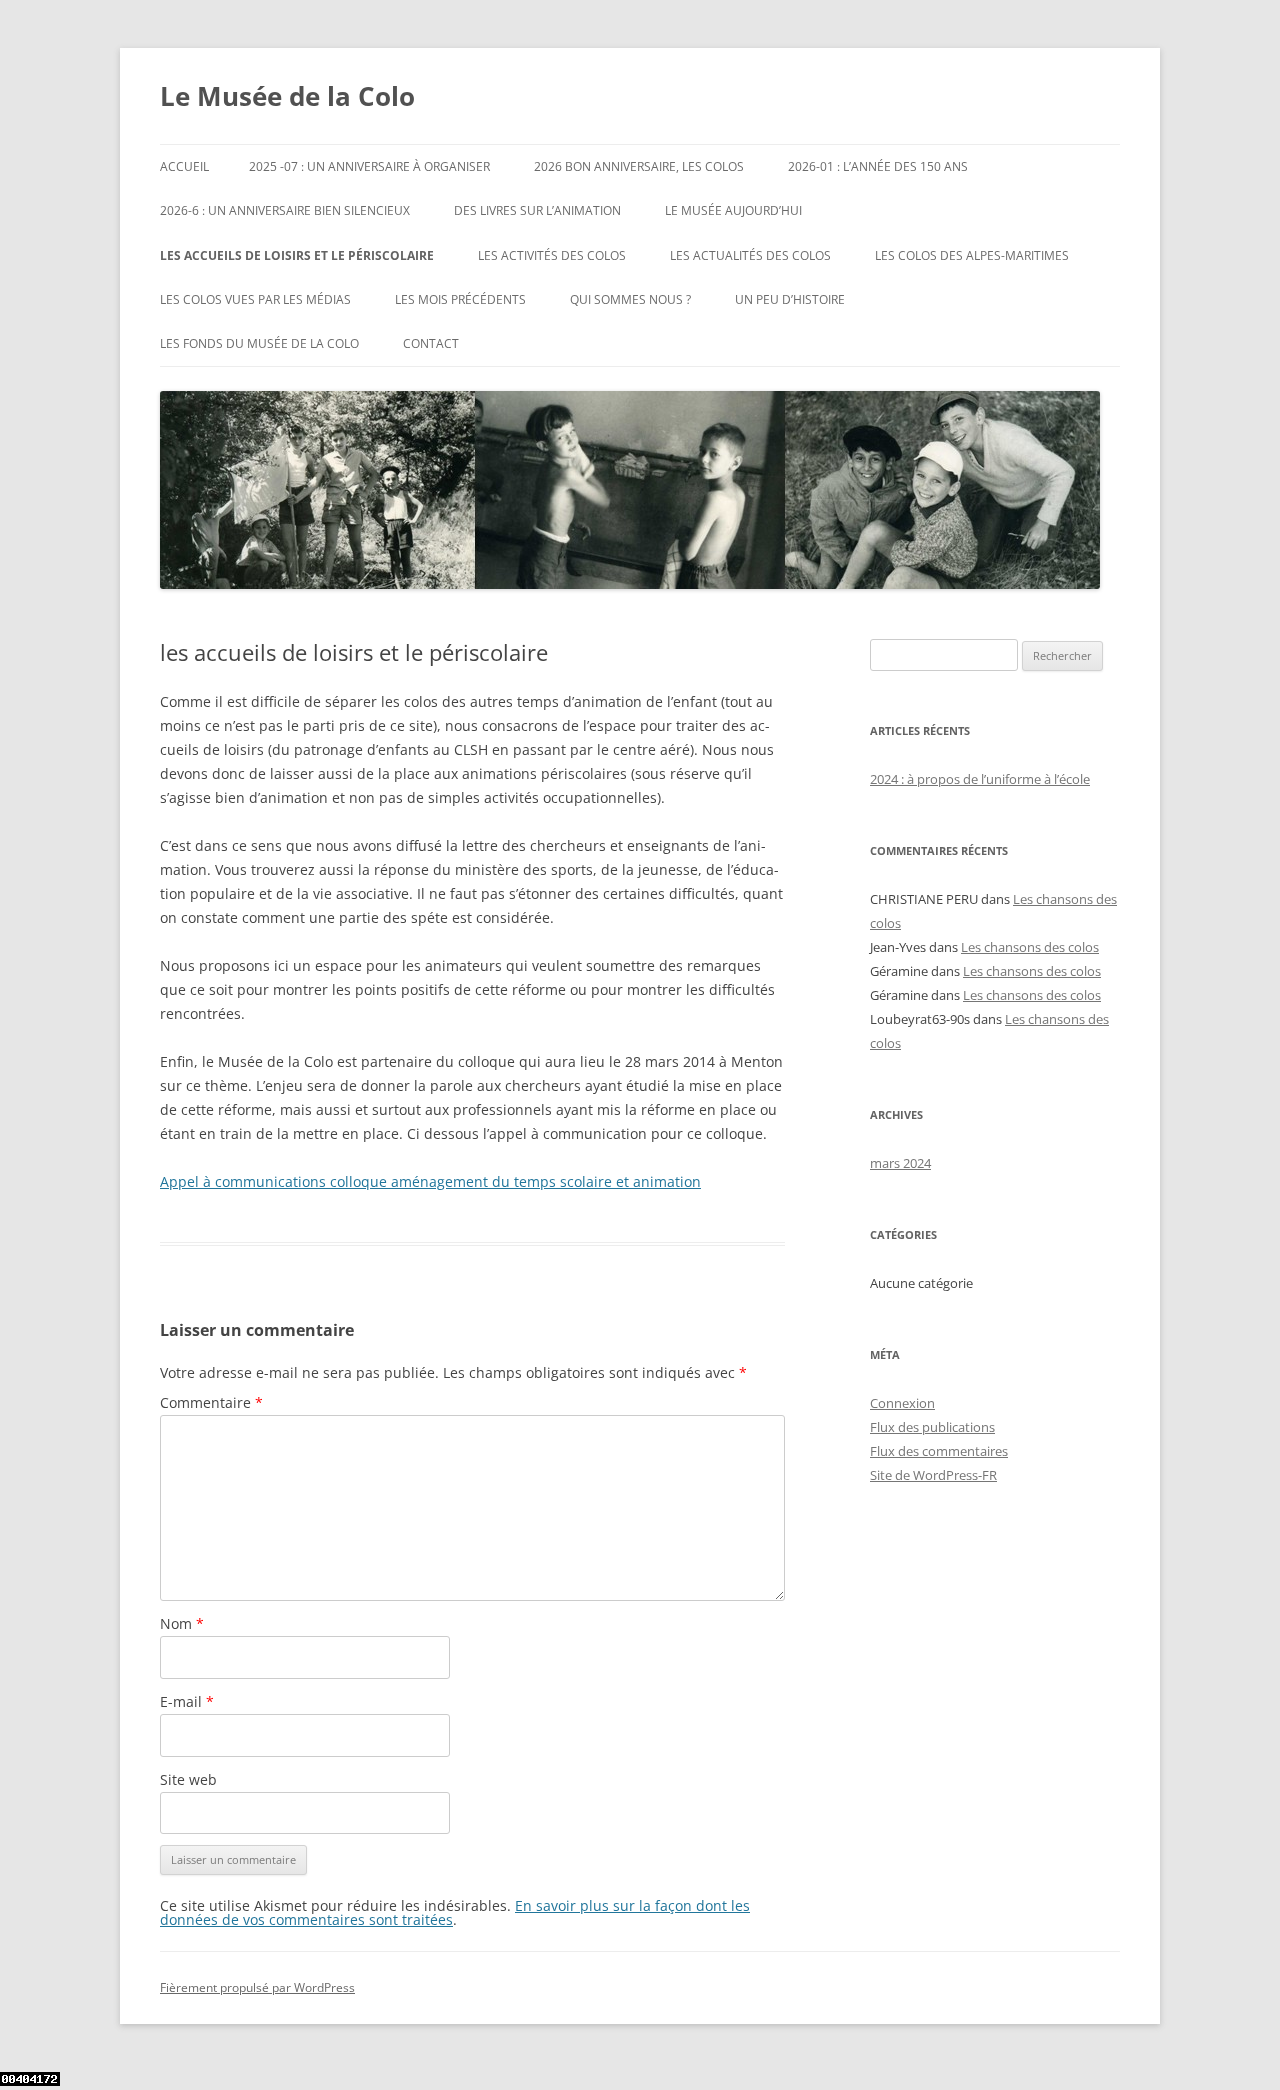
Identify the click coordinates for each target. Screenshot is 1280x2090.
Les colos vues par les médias (255, 299)
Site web (188, 1779)
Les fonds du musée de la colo (259, 343)
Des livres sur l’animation (537, 210)
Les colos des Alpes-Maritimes (972, 255)
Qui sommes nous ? (630, 299)
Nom (182, 1623)
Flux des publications (932, 1427)
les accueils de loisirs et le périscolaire (297, 255)
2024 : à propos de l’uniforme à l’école (980, 779)
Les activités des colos (552, 255)
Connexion (902, 1403)
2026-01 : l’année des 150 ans (878, 166)
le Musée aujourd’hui (733, 210)
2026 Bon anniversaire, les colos (639, 166)
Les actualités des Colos (750, 255)
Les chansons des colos (1030, 947)
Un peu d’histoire (790, 299)
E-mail (187, 1701)
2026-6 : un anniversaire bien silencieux (285, 210)
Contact (431, 343)
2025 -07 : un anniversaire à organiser (369, 166)
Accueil (184, 166)
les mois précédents (460, 299)
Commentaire (211, 1402)
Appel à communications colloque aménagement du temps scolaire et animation (430, 1181)
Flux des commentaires (939, 1451)
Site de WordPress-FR (933, 1475)
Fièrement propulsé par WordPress (257, 1987)
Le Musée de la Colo (287, 96)
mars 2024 (900, 1163)
